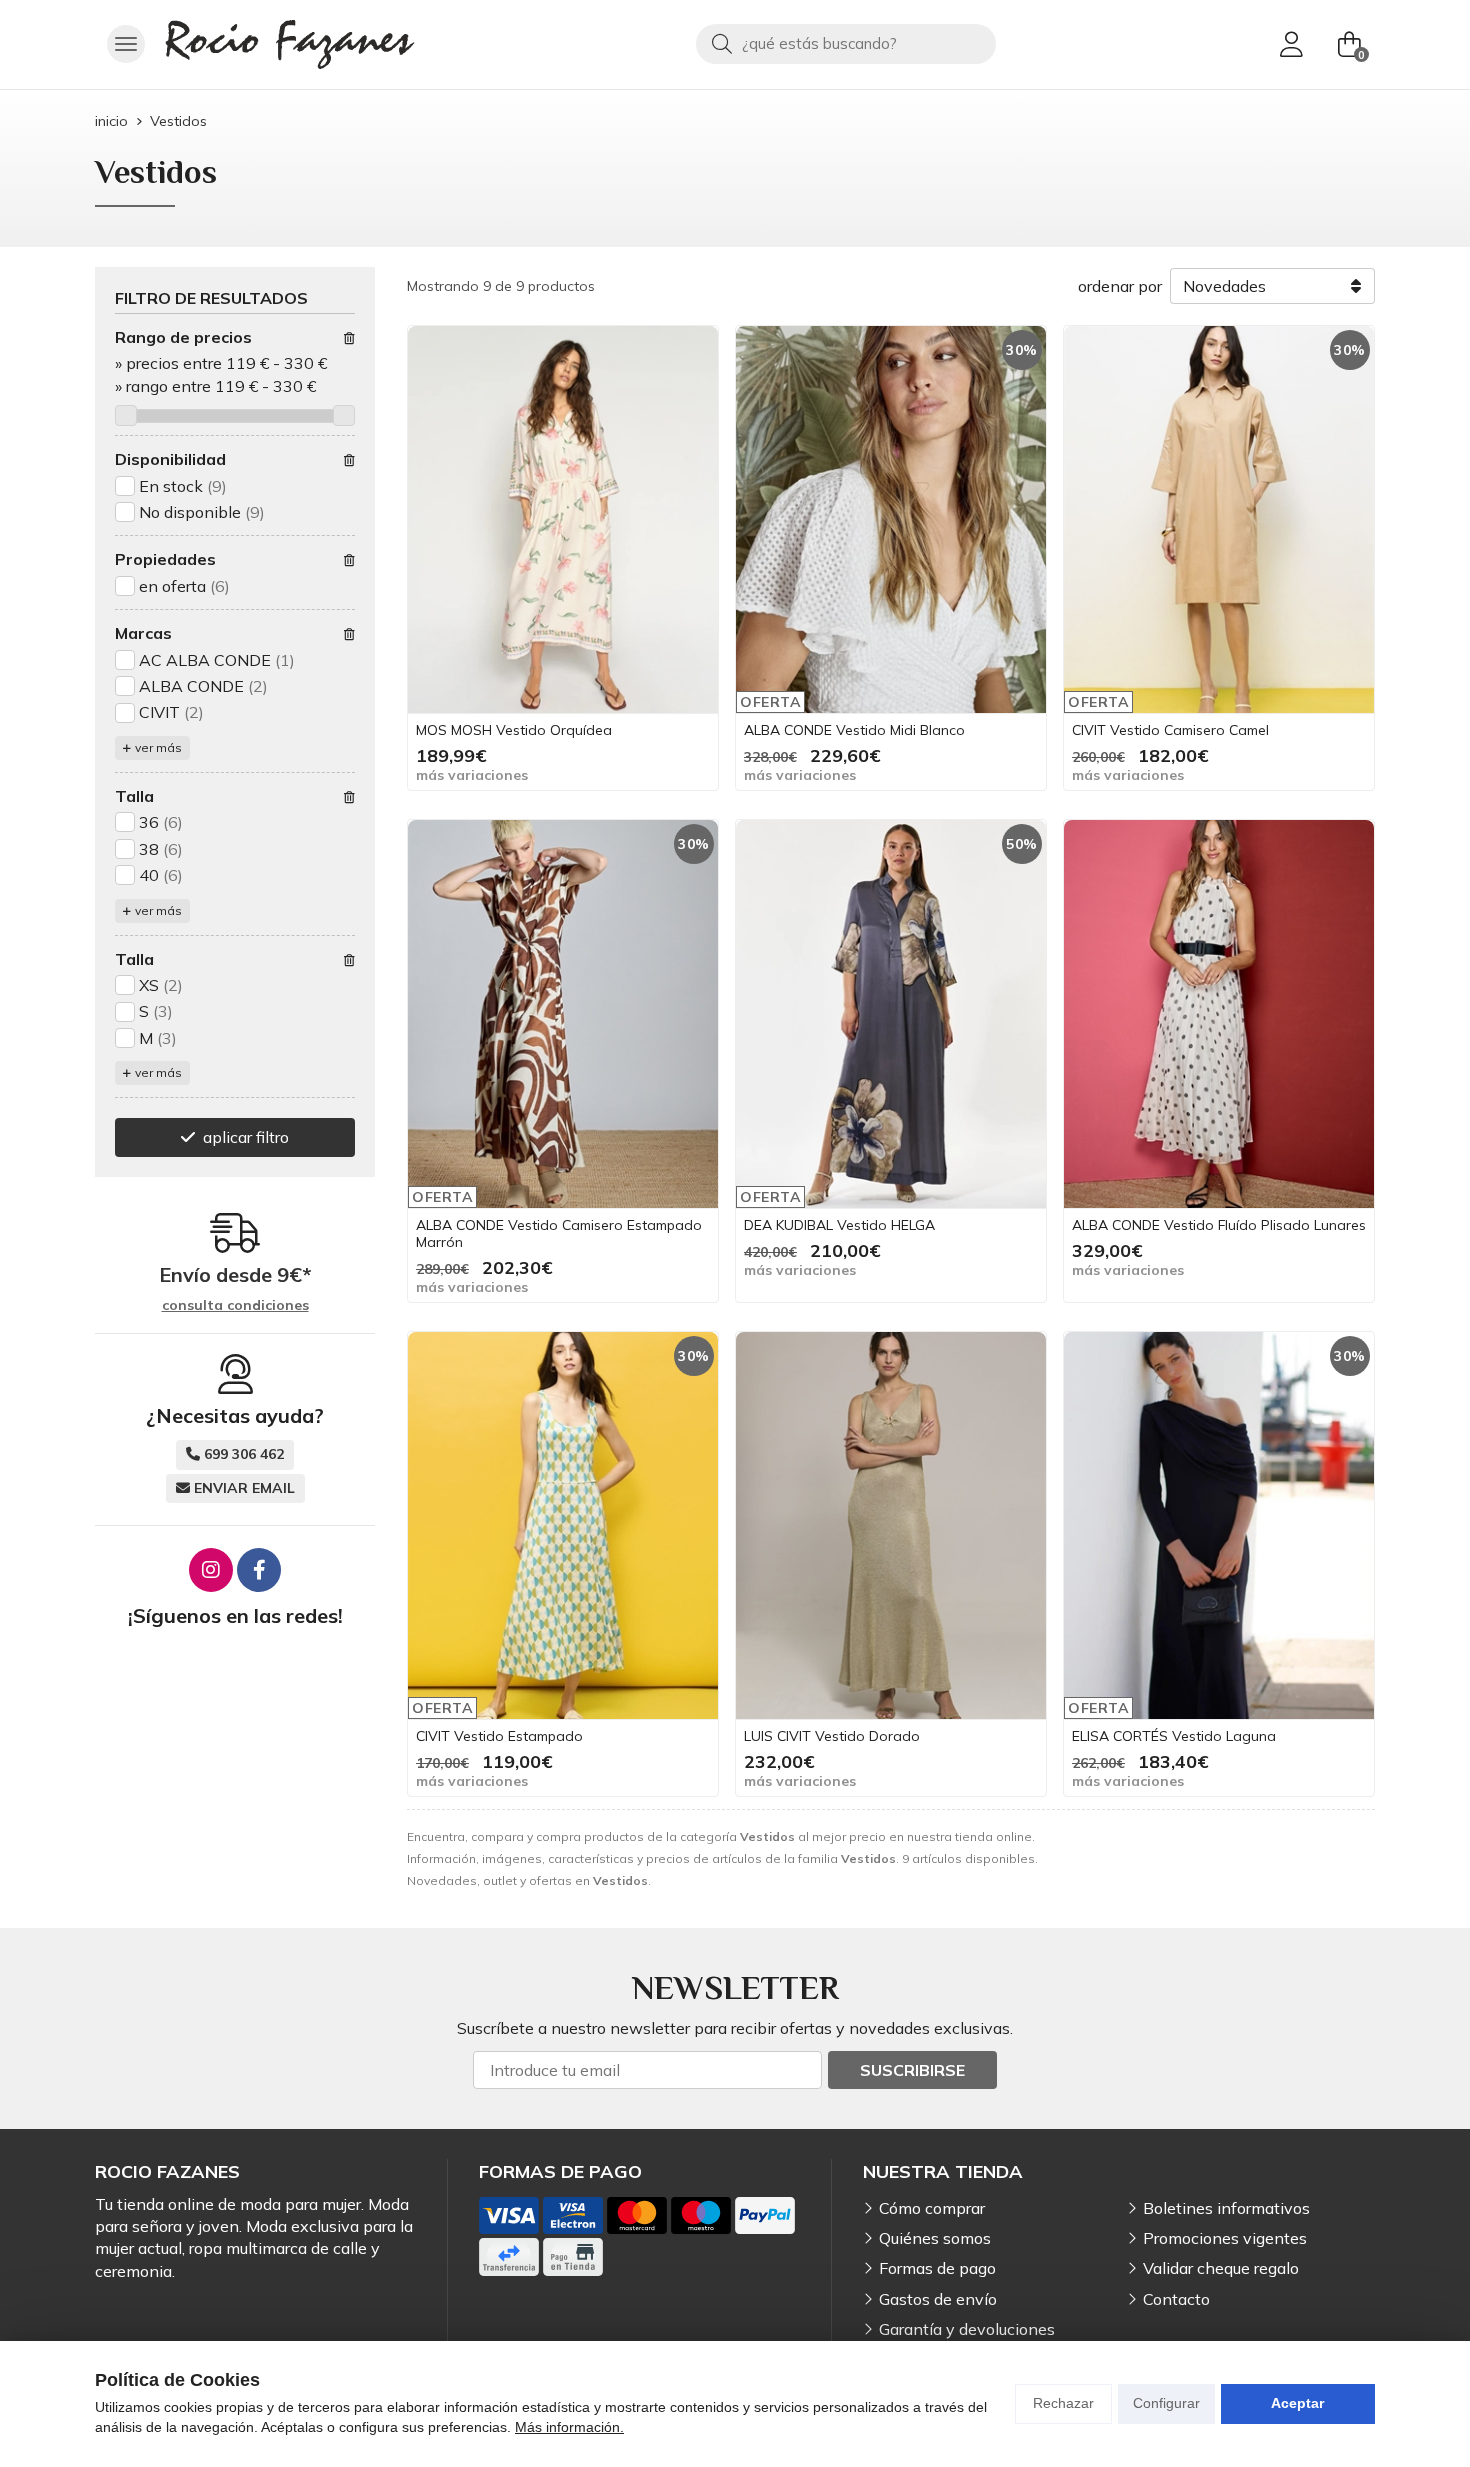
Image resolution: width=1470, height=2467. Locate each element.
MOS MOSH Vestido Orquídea (514, 730)
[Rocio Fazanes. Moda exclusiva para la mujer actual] (290, 44)
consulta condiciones (235, 1305)
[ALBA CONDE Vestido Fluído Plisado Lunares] (1219, 1014)
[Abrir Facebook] (259, 1570)
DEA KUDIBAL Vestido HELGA (839, 1225)
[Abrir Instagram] (211, 1570)
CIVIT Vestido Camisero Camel (1170, 730)
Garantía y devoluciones (967, 2329)
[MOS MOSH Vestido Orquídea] (563, 520)
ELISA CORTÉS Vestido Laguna (1174, 1736)
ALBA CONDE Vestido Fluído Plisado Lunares (1219, 1225)
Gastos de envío (938, 2299)
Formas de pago (937, 2268)
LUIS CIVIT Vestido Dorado (832, 1736)
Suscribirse (912, 2070)
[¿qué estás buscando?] (846, 43)
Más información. (569, 2427)
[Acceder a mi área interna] (1291, 44)
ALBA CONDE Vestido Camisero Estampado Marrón (559, 1233)
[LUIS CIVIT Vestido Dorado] (891, 1526)
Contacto (1176, 2299)
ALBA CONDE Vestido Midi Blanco (854, 730)
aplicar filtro (246, 1137)
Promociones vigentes (1225, 2238)
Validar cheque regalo (1221, 2268)
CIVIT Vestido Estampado (499, 1736)
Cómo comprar (932, 2208)
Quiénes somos (935, 2238)
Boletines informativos (1226, 2208)
